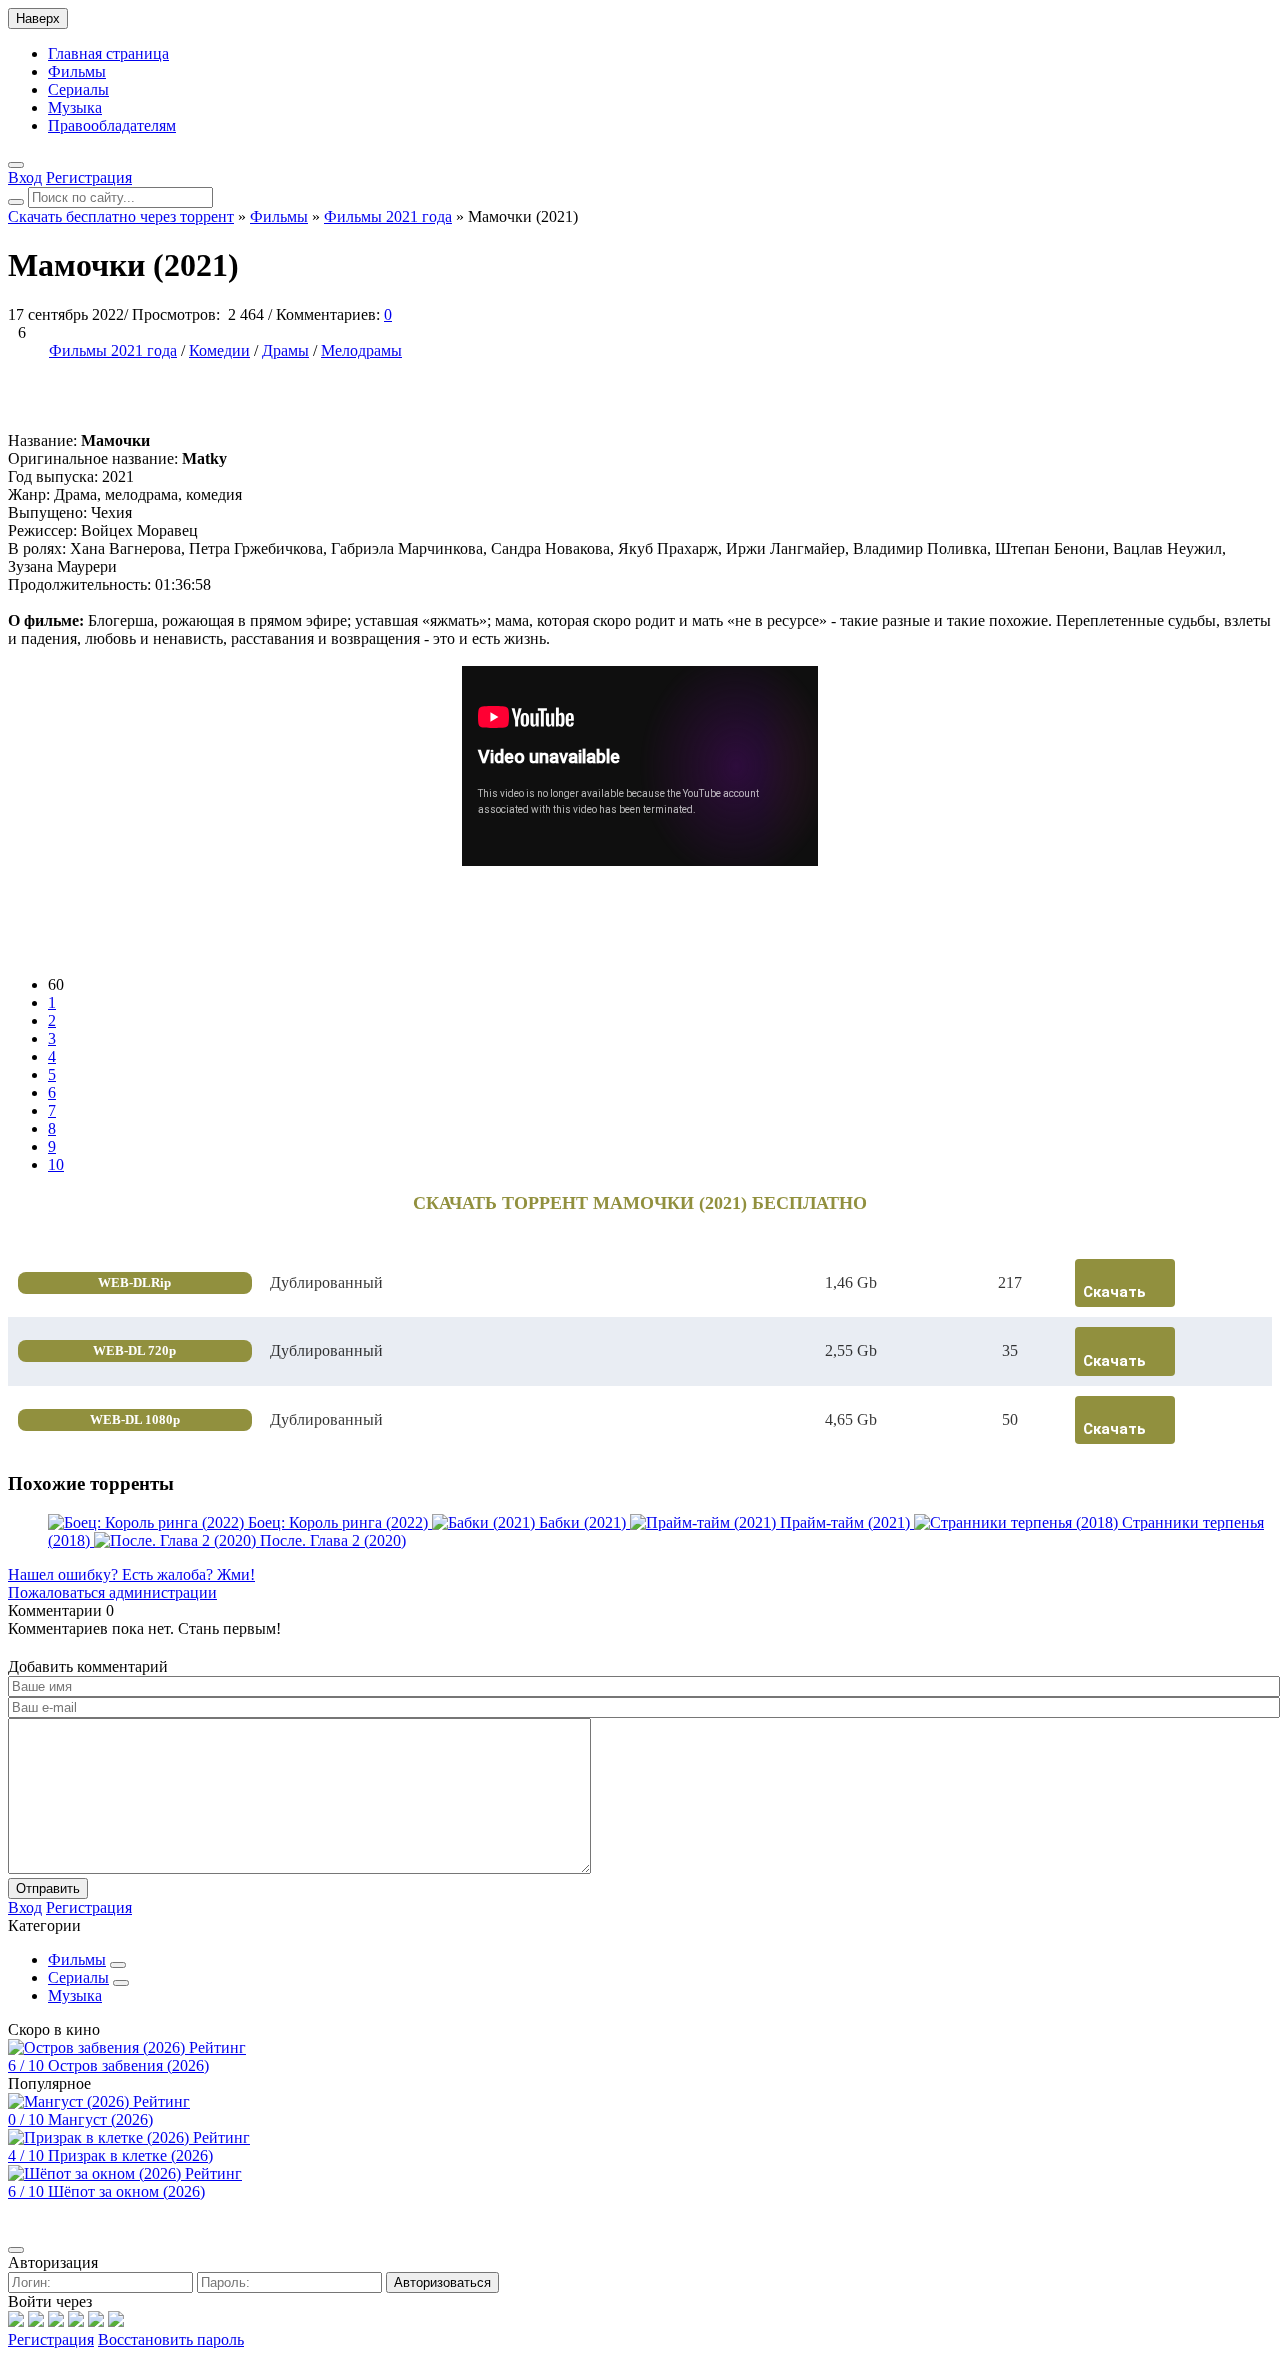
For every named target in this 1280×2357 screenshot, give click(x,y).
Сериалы (78, 89)
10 (56, 1164)
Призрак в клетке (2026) (130, 2155)
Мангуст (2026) (100, 2119)
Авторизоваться (442, 2282)
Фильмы (77, 71)
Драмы (285, 350)
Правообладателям (112, 125)
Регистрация (51, 2339)
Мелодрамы (361, 350)
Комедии (219, 350)
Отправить (48, 1888)
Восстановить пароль (171, 2339)
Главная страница (108, 53)
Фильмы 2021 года (113, 350)
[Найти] (16, 202)
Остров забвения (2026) (128, 2065)
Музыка (75, 107)
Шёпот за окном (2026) (126, 2191)
